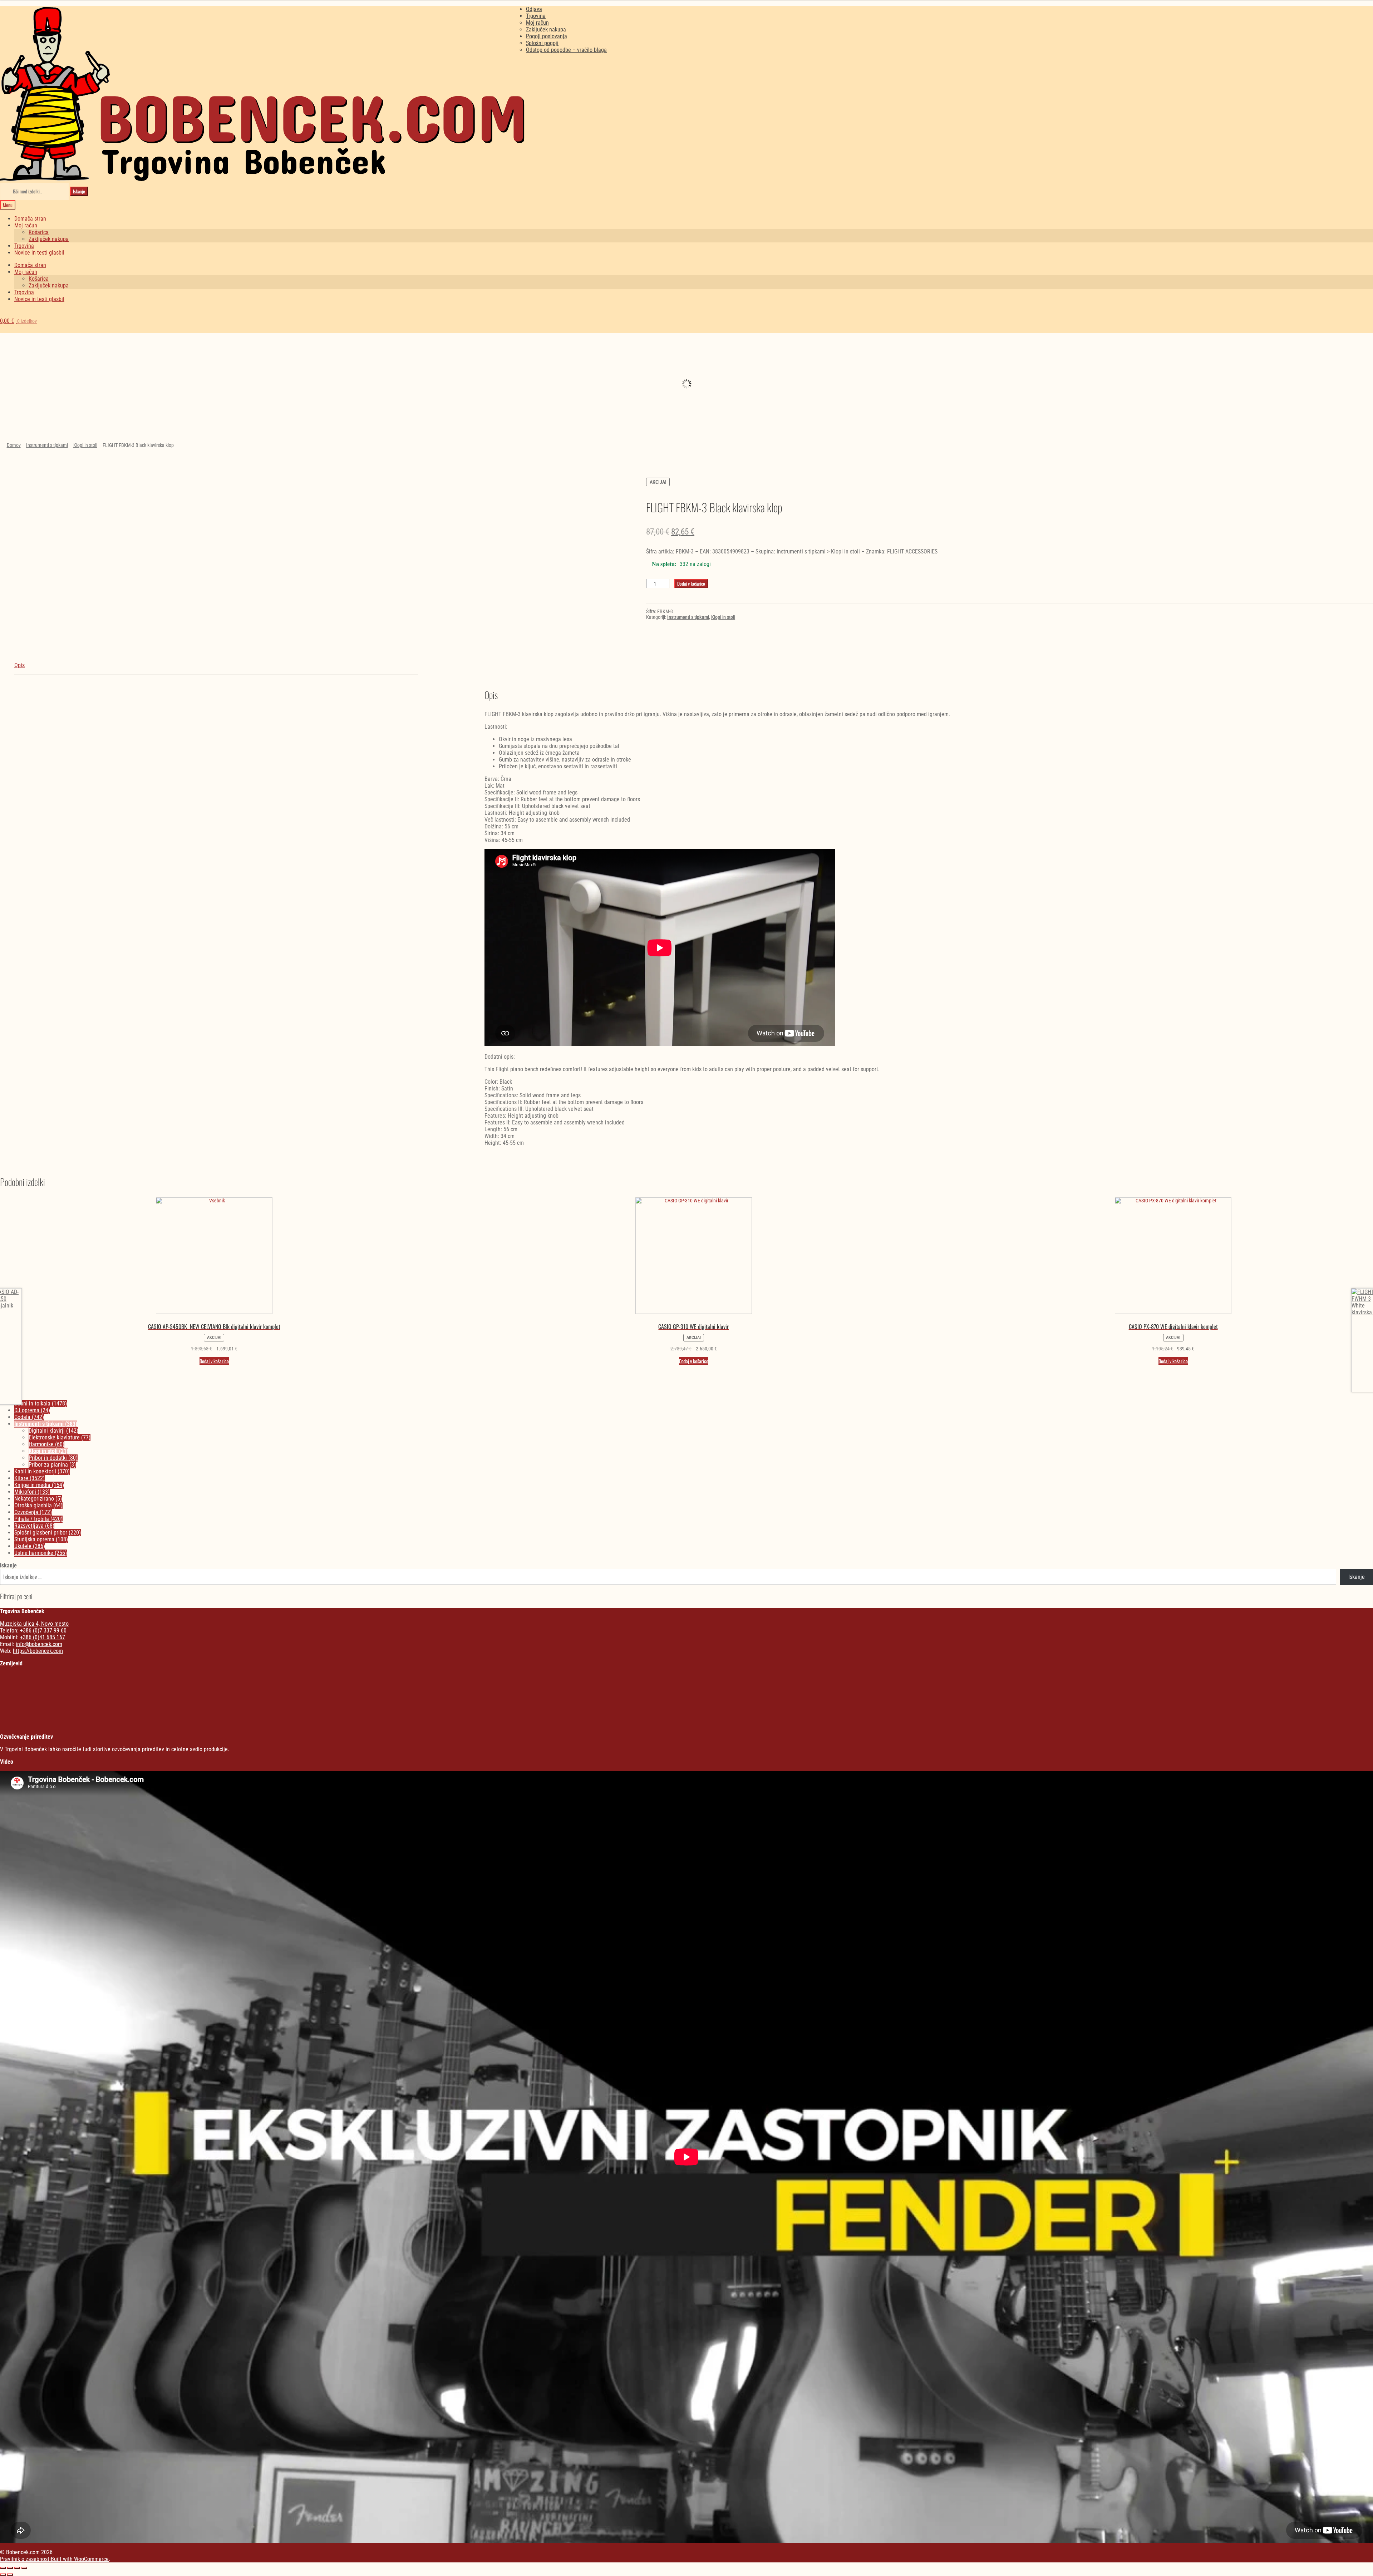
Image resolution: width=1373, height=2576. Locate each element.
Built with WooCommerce (80, 2559)
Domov (14, 445)
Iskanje (79, 191)
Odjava (534, 9)
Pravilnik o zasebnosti (25, 2559)
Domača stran (30, 219)
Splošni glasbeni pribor (48, 1533)
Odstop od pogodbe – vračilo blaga (566, 50)
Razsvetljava (1222, 355)
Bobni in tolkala (41, 1403)
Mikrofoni (32, 1492)
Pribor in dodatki (53, 1458)
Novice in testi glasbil (39, 253)
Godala (29, 1417)
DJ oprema (522, 385)
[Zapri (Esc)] (24, 2568)
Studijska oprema (41, 1539)
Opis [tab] (19, 665)
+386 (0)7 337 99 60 (43, 1631)
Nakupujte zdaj (172, 370)
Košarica (39, 232)
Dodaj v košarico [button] (214, 1361)
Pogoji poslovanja (547, 36)
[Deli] (17, 2568)
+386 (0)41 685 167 (43, 1637)
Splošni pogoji (542, 43)
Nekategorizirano (172, 349)
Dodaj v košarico (691, 583)
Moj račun (537, 23)
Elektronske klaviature (60, 1437)
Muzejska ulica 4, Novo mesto (34, 1624)
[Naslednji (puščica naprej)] (10, 2575)
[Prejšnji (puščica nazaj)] (3, 2575)
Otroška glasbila (872, 355)
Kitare (29, 1478)
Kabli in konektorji (42, 1471)
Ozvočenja (33, 1512)
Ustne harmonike (41, 1553)
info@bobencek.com (39, 1644)
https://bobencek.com (38, 1651)
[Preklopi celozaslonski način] (10, 2568)
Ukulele (30, 1546)
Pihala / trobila (38, 1519)
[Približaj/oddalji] (3, 2568)
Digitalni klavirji (53, 1431)
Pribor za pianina (52, 1465)
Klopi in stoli (85, 445)
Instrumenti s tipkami (47, 445)
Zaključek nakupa (546, 29)
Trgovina (536, 16)
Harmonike (46, 1444)
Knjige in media (39, 1485)
